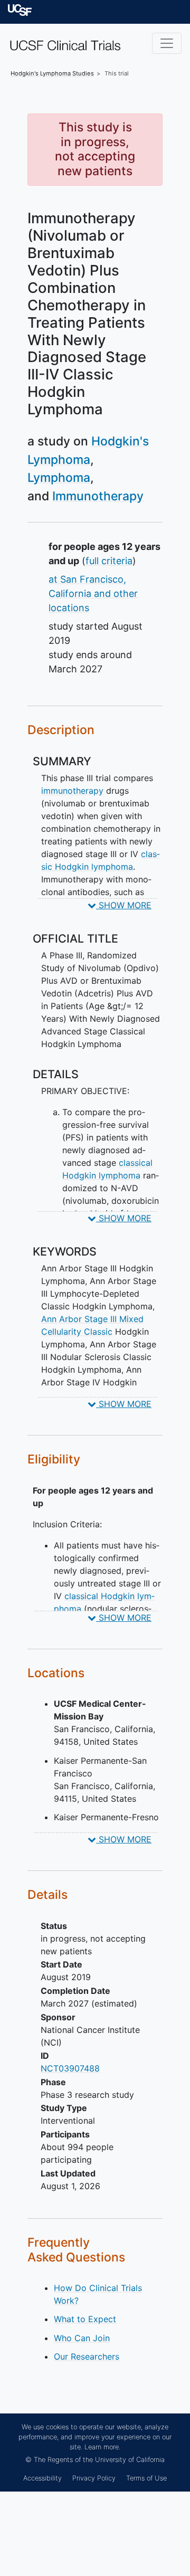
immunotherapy (72, 791)
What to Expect (85, 2319)
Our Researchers (87, 2356)
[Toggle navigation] (167, 43)
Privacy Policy (94, 2478)
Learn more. (102, 2447)
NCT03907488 (70, 2068)
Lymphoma (59, 478)
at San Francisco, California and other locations (93, 593)
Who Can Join (82, 2338)
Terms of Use (146, 2478)
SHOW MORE (124, 905)
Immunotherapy (98, 496)
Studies (52, 73)
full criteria (109, 561)
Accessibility (42, 2478)
